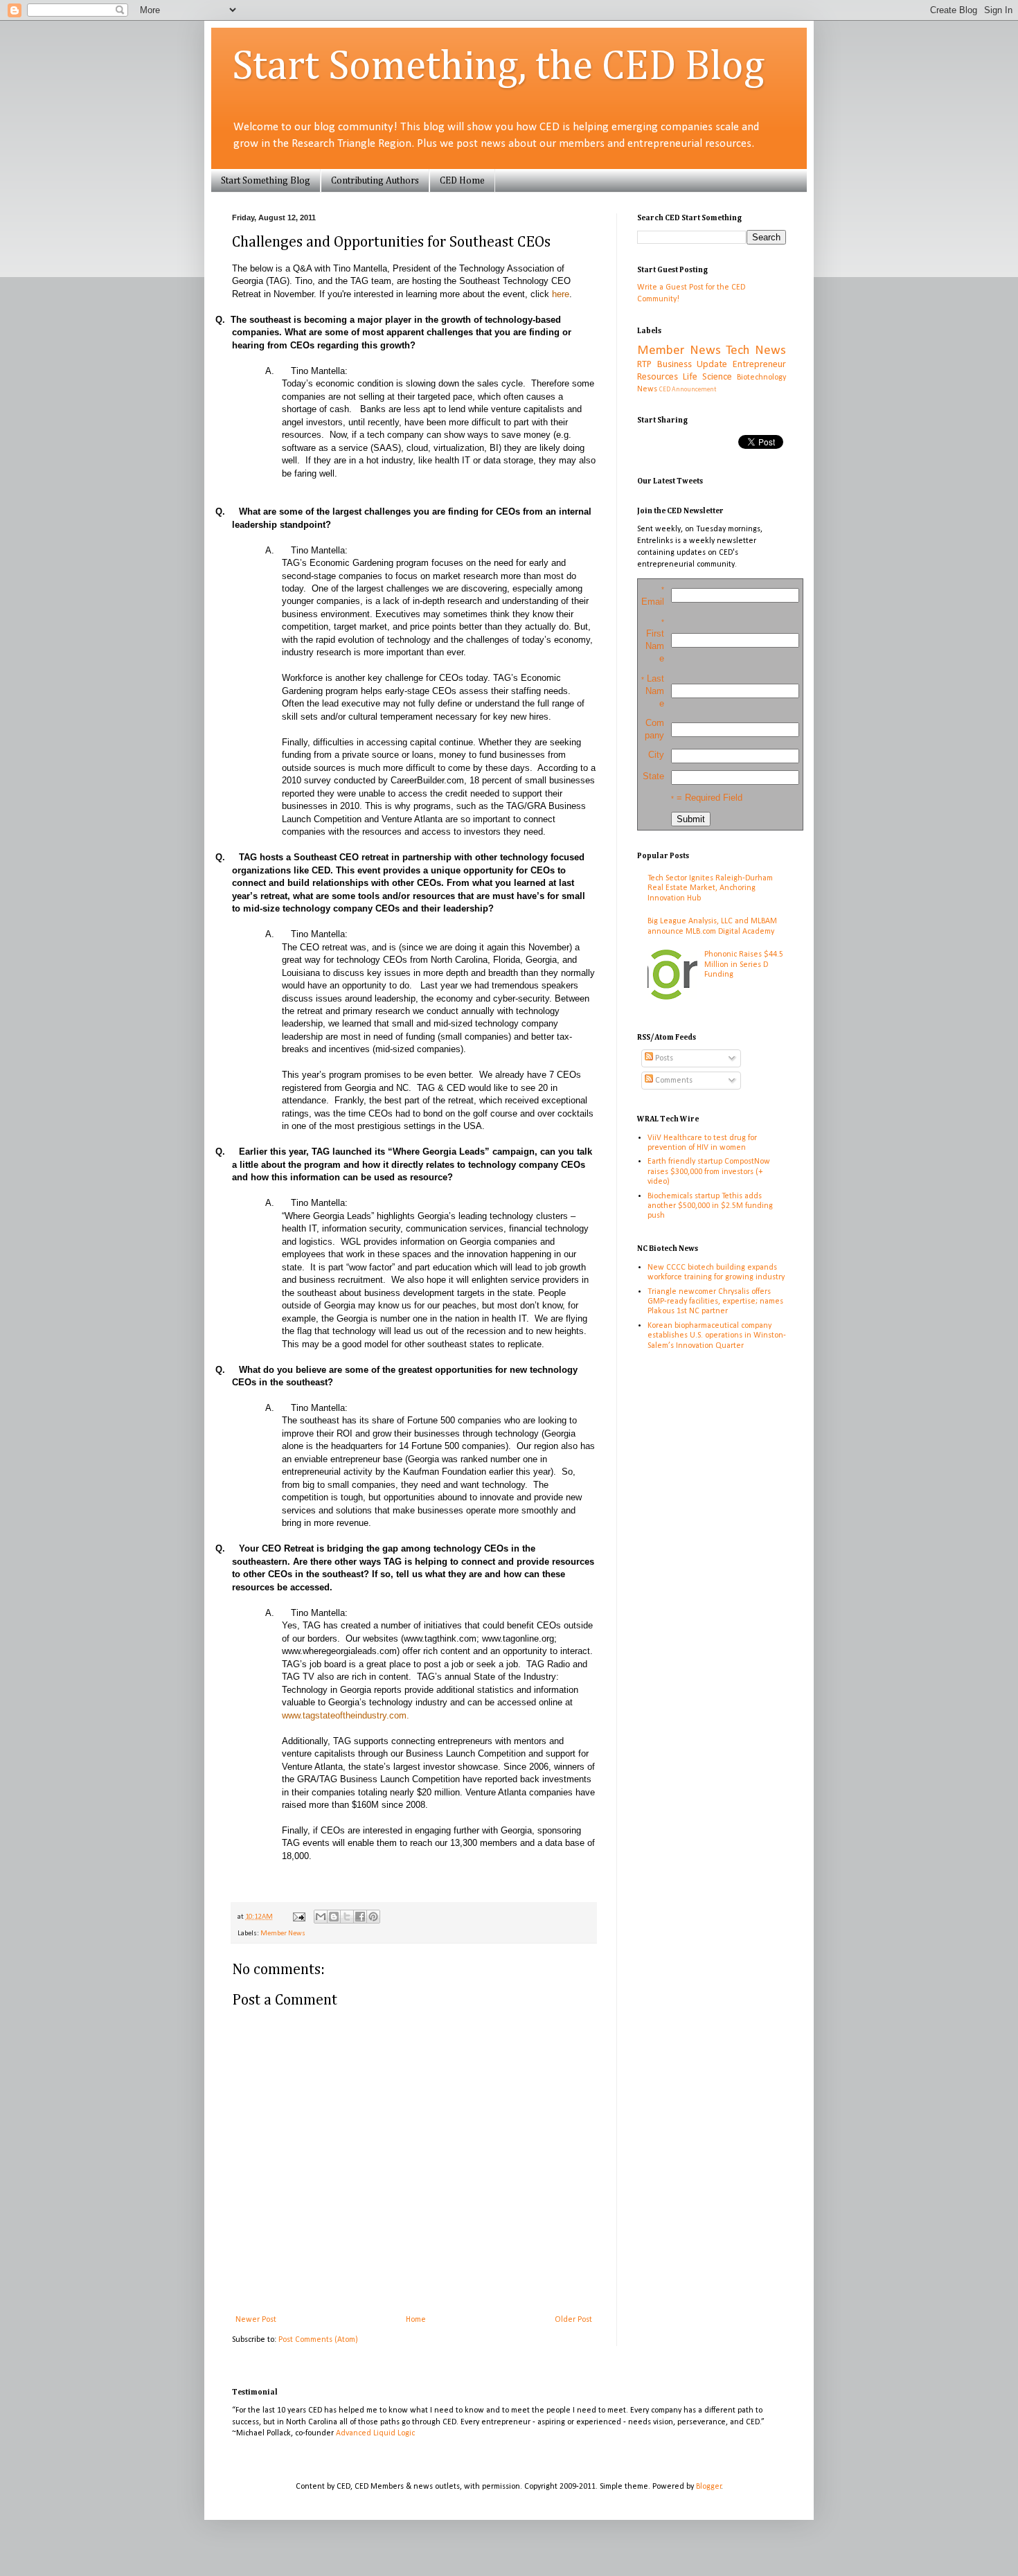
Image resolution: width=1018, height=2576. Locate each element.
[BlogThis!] (334, 1917)
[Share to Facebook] (360, 1917)
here (561, 294)
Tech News (756, 351)
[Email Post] (298, 1917)
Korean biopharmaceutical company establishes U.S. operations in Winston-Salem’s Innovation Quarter (717, 1336)
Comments (673, 1081)
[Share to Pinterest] (373, 1917)
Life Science (707, 377)
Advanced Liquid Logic (375, 2433)
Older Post (573, 2320)
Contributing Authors (375, 181)
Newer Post (256, 2320)
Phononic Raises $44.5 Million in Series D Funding (744, 965)
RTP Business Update (682, 365)
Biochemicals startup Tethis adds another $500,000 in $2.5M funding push (710, 1206)
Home (416, 2320)
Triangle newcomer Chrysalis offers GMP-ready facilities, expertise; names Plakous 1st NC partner (715, 1302)
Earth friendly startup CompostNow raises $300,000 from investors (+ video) (709, 1172)
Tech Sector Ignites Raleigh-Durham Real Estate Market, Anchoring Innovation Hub (710, 888)
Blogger (709, 2487)
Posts (663, 1058)
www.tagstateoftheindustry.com (344, 1715)
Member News (283, 1934)
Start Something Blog (266, 181)
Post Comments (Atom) (318, 2340)
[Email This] (321, 1917)
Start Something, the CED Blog (498, 67)
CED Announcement (688, 390)
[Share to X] (347, 1917)
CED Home (462, 181)
